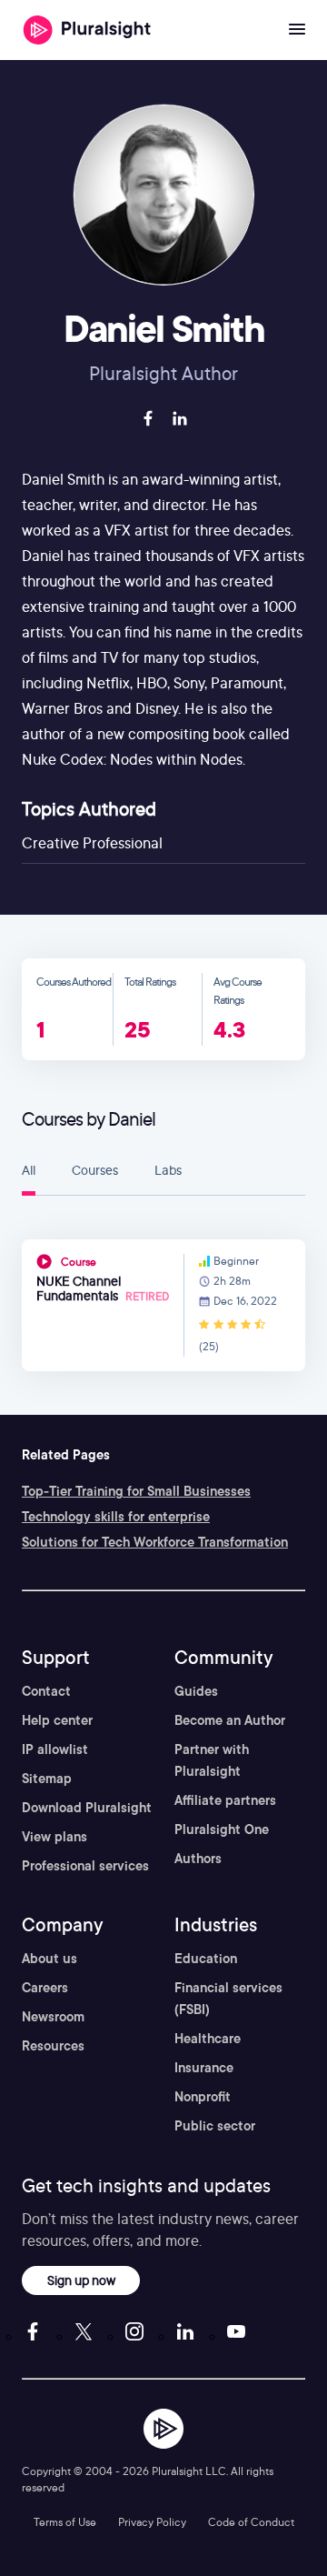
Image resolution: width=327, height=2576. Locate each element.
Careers (45, 1988)
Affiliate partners (225, 1800)
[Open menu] (297, 30)
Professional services (85, 1866)
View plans (54, 1837)
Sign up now (81, 2280)
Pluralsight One (222, 1829)
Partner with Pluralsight (212, 1760)
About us (50, 1959)
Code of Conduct (251, 2522)
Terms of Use (65, 2522)
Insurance (204, 2068)
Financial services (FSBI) (228, 1999)
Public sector (215, 2126)
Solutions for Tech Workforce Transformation (155, 1542)
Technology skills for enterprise (116, 1517)
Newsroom (53, 2017)
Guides (196, 1691)
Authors (198, 1859)
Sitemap (47, 1779)
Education (206, 1959)
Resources (53, 2046)
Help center (57, 1720)
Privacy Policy (152, 2522)
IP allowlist (55, 1749)
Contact (46, 1691)
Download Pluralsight (87, 1808)
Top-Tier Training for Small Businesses (136, 1491)
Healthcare (208, 2039)
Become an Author (230, 1720)
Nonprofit (203, 2097)
